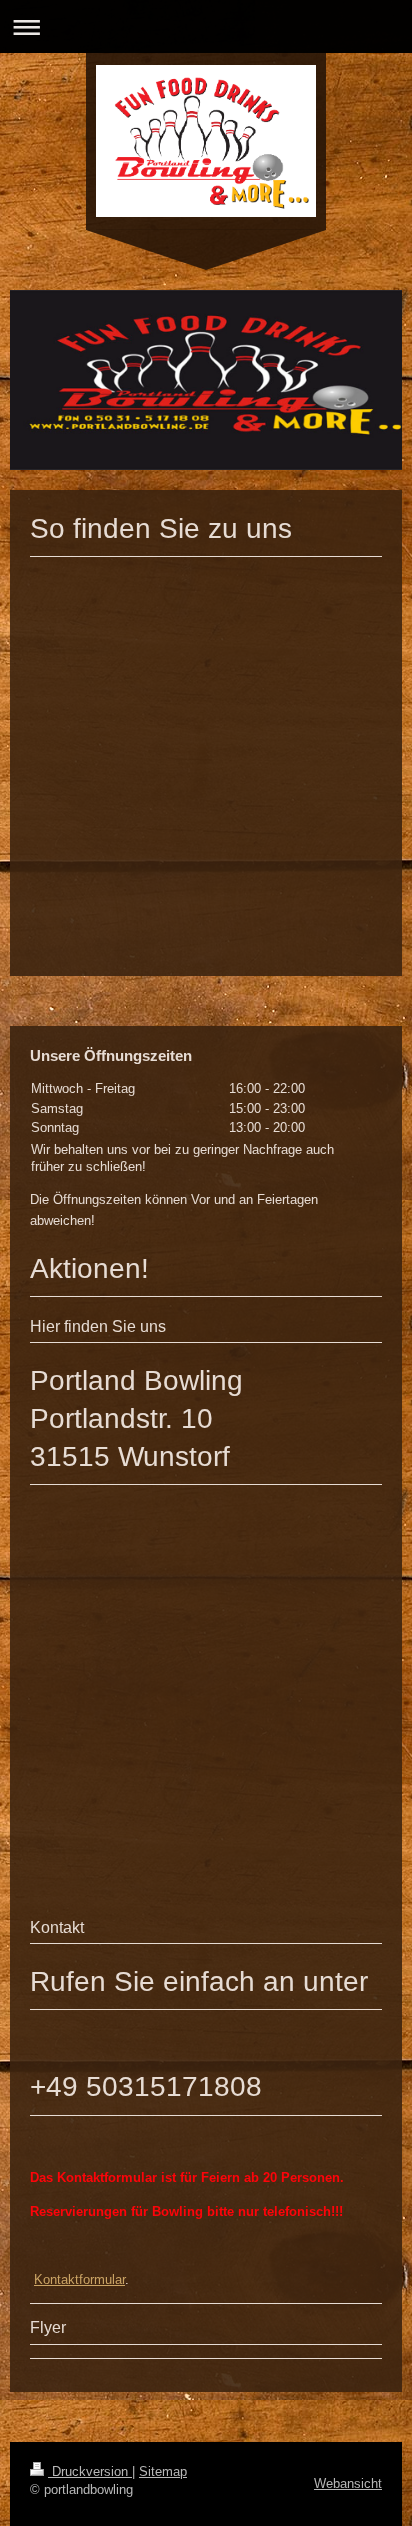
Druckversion (90, 2471)
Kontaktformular (79, 2279)
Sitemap (163, 2471)
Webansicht (348, 2483)
